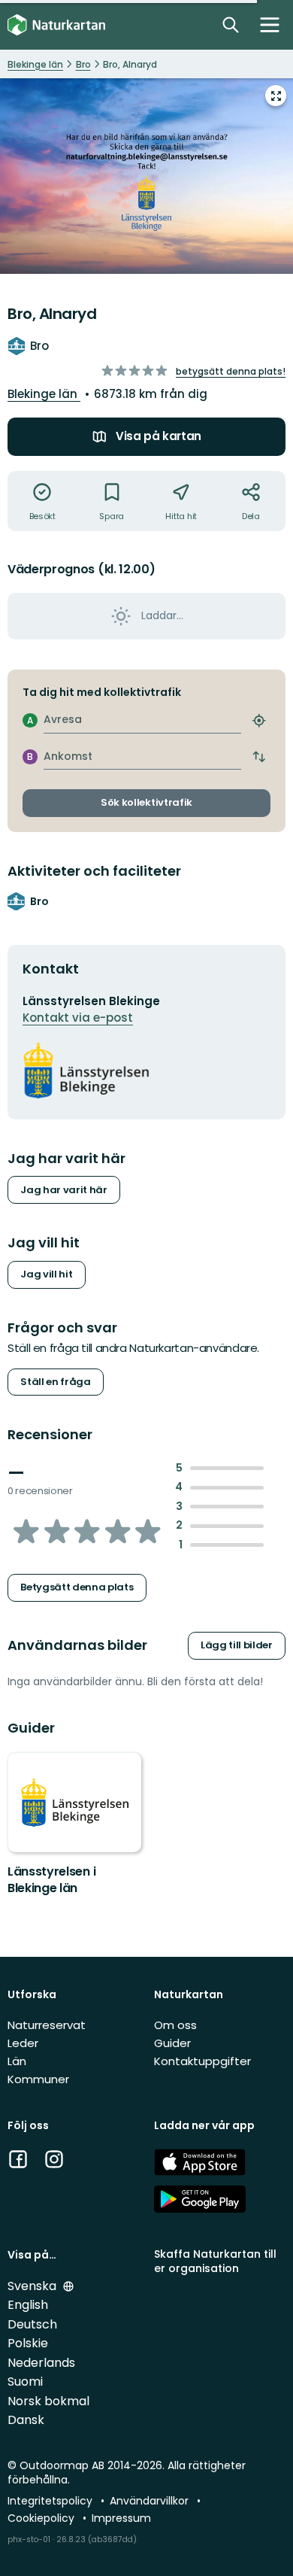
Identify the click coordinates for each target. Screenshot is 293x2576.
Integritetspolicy (51, 2501)
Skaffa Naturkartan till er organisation (215, 2261)
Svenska (33, 2286)
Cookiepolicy (42, 2518)
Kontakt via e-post (78, 1018)
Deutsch (32, 2324)
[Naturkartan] (56, 25)
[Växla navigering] (270, 25)
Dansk (26, 2420)
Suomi (25, 2382)
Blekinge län (44, 394)
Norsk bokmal (48, 2401)
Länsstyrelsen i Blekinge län (51, 1880)
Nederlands (41, 2363)
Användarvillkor (151, 2501)
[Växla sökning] (231, 25)
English (28, 2305)
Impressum (121, 2518)
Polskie (28, 2343)
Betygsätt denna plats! (231, 371)
